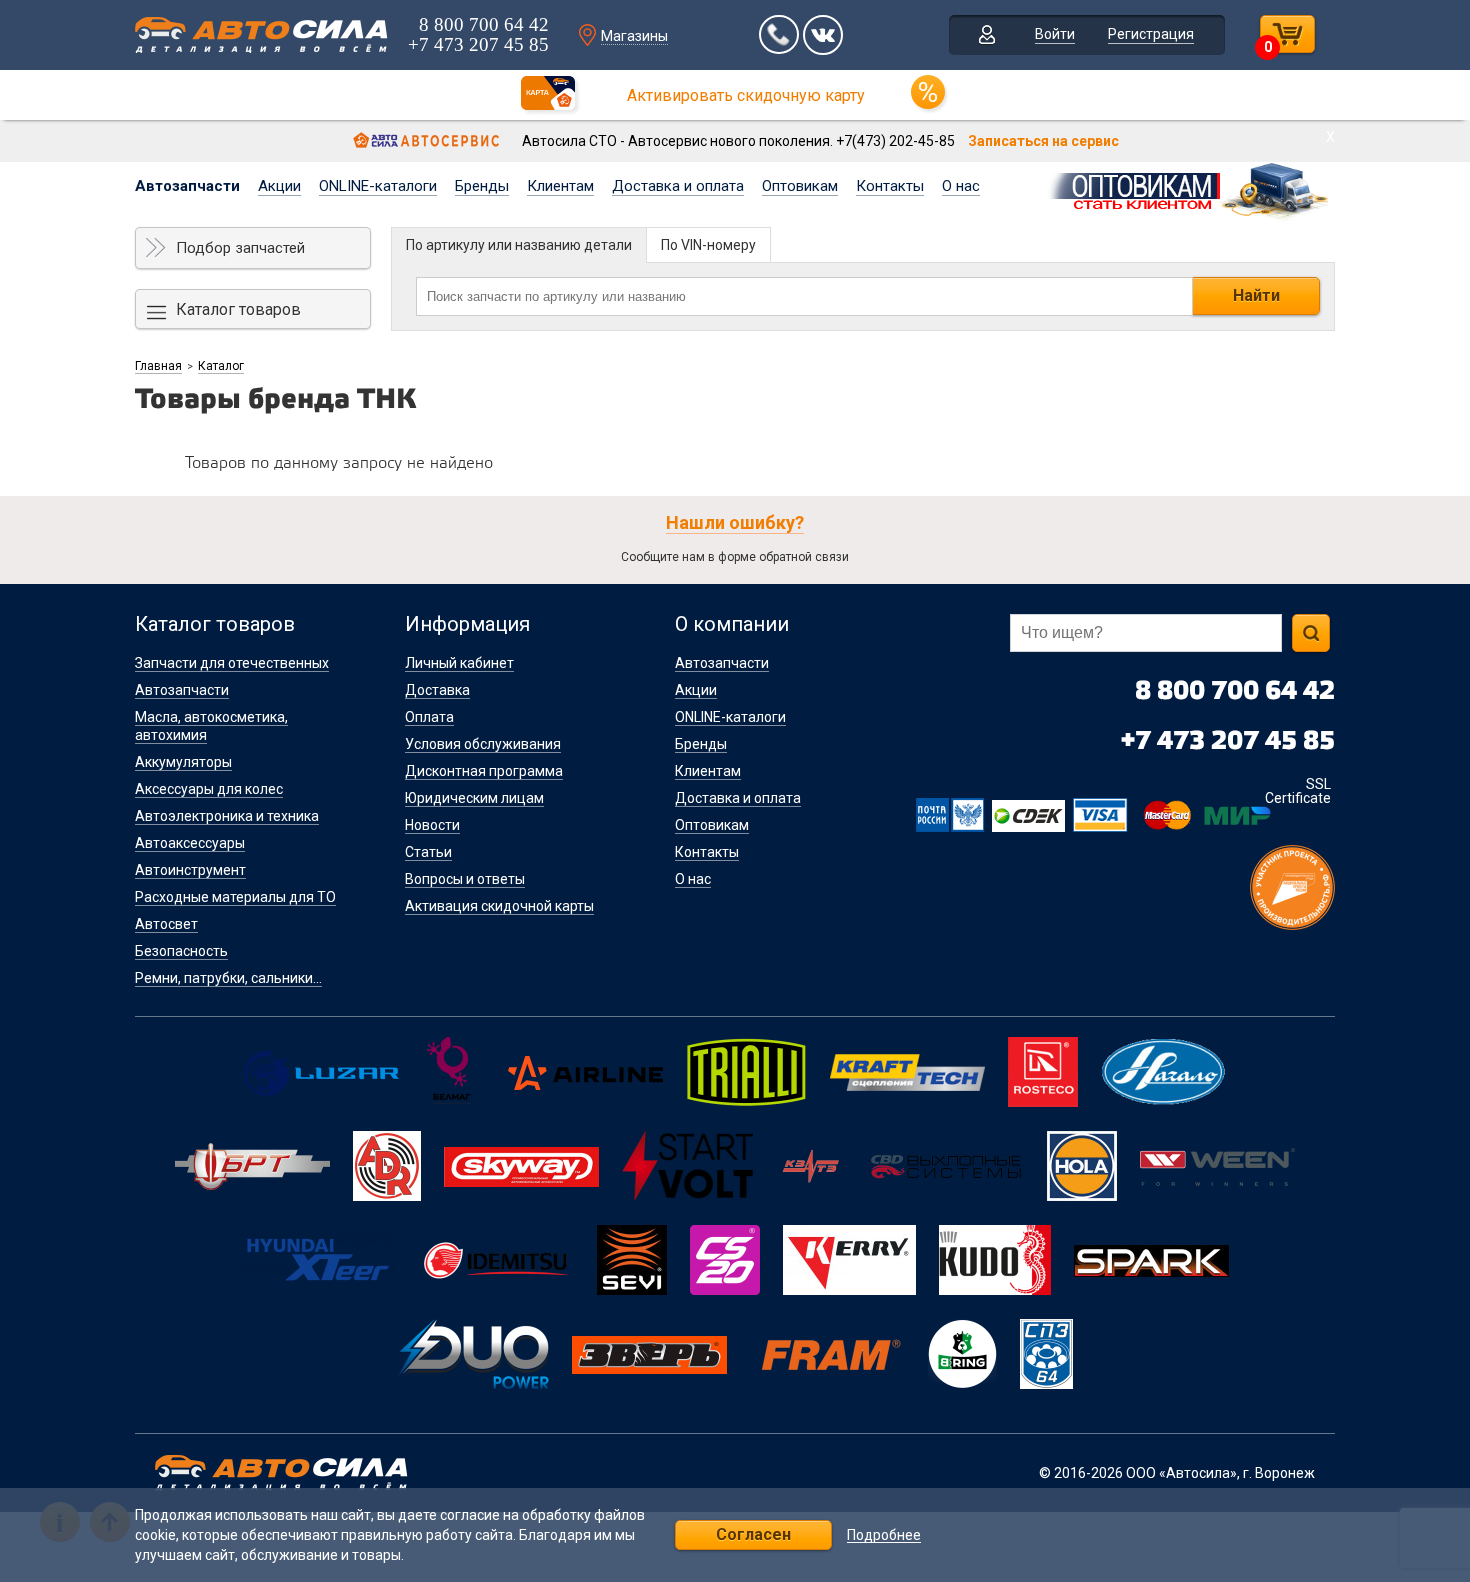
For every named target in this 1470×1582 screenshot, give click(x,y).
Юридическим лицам (474, 798)
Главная (158, 366)
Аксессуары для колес (209, 789)
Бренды (482, 186)
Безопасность (181, 951)
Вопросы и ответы (465, 879)
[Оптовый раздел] (1190, 188)
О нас (961, 186)
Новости (432, 825)
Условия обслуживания (483, 744)
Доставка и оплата (678, 186)
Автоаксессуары (190, 843)
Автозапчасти (187, 186)
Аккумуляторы (183, 762)
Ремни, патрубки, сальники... (228, 978)
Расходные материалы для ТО (235, 897)
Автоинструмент (190, 870)
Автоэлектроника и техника (227, 816)
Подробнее (884, 1535)
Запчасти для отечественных (232, 663)
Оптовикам (800, 186)
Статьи (428, 852)
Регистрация (1151, 34)
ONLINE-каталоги (378, 186)
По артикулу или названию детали (519, 245)
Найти (1256, 295)
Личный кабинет (459, 663)
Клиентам (560, 186)
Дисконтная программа (484, 771)
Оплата (429, 717)
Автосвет (166, 924)
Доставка (437, 690)
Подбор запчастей (240, 248)
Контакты (890, 186)
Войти (1055, 34)
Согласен (753, 1534)
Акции (279, 186)
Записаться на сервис (1043, 141)
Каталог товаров (238, 309)
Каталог (221, 366)
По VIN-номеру (708, 245)
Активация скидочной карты (499, 906)
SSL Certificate (1298, 791)
